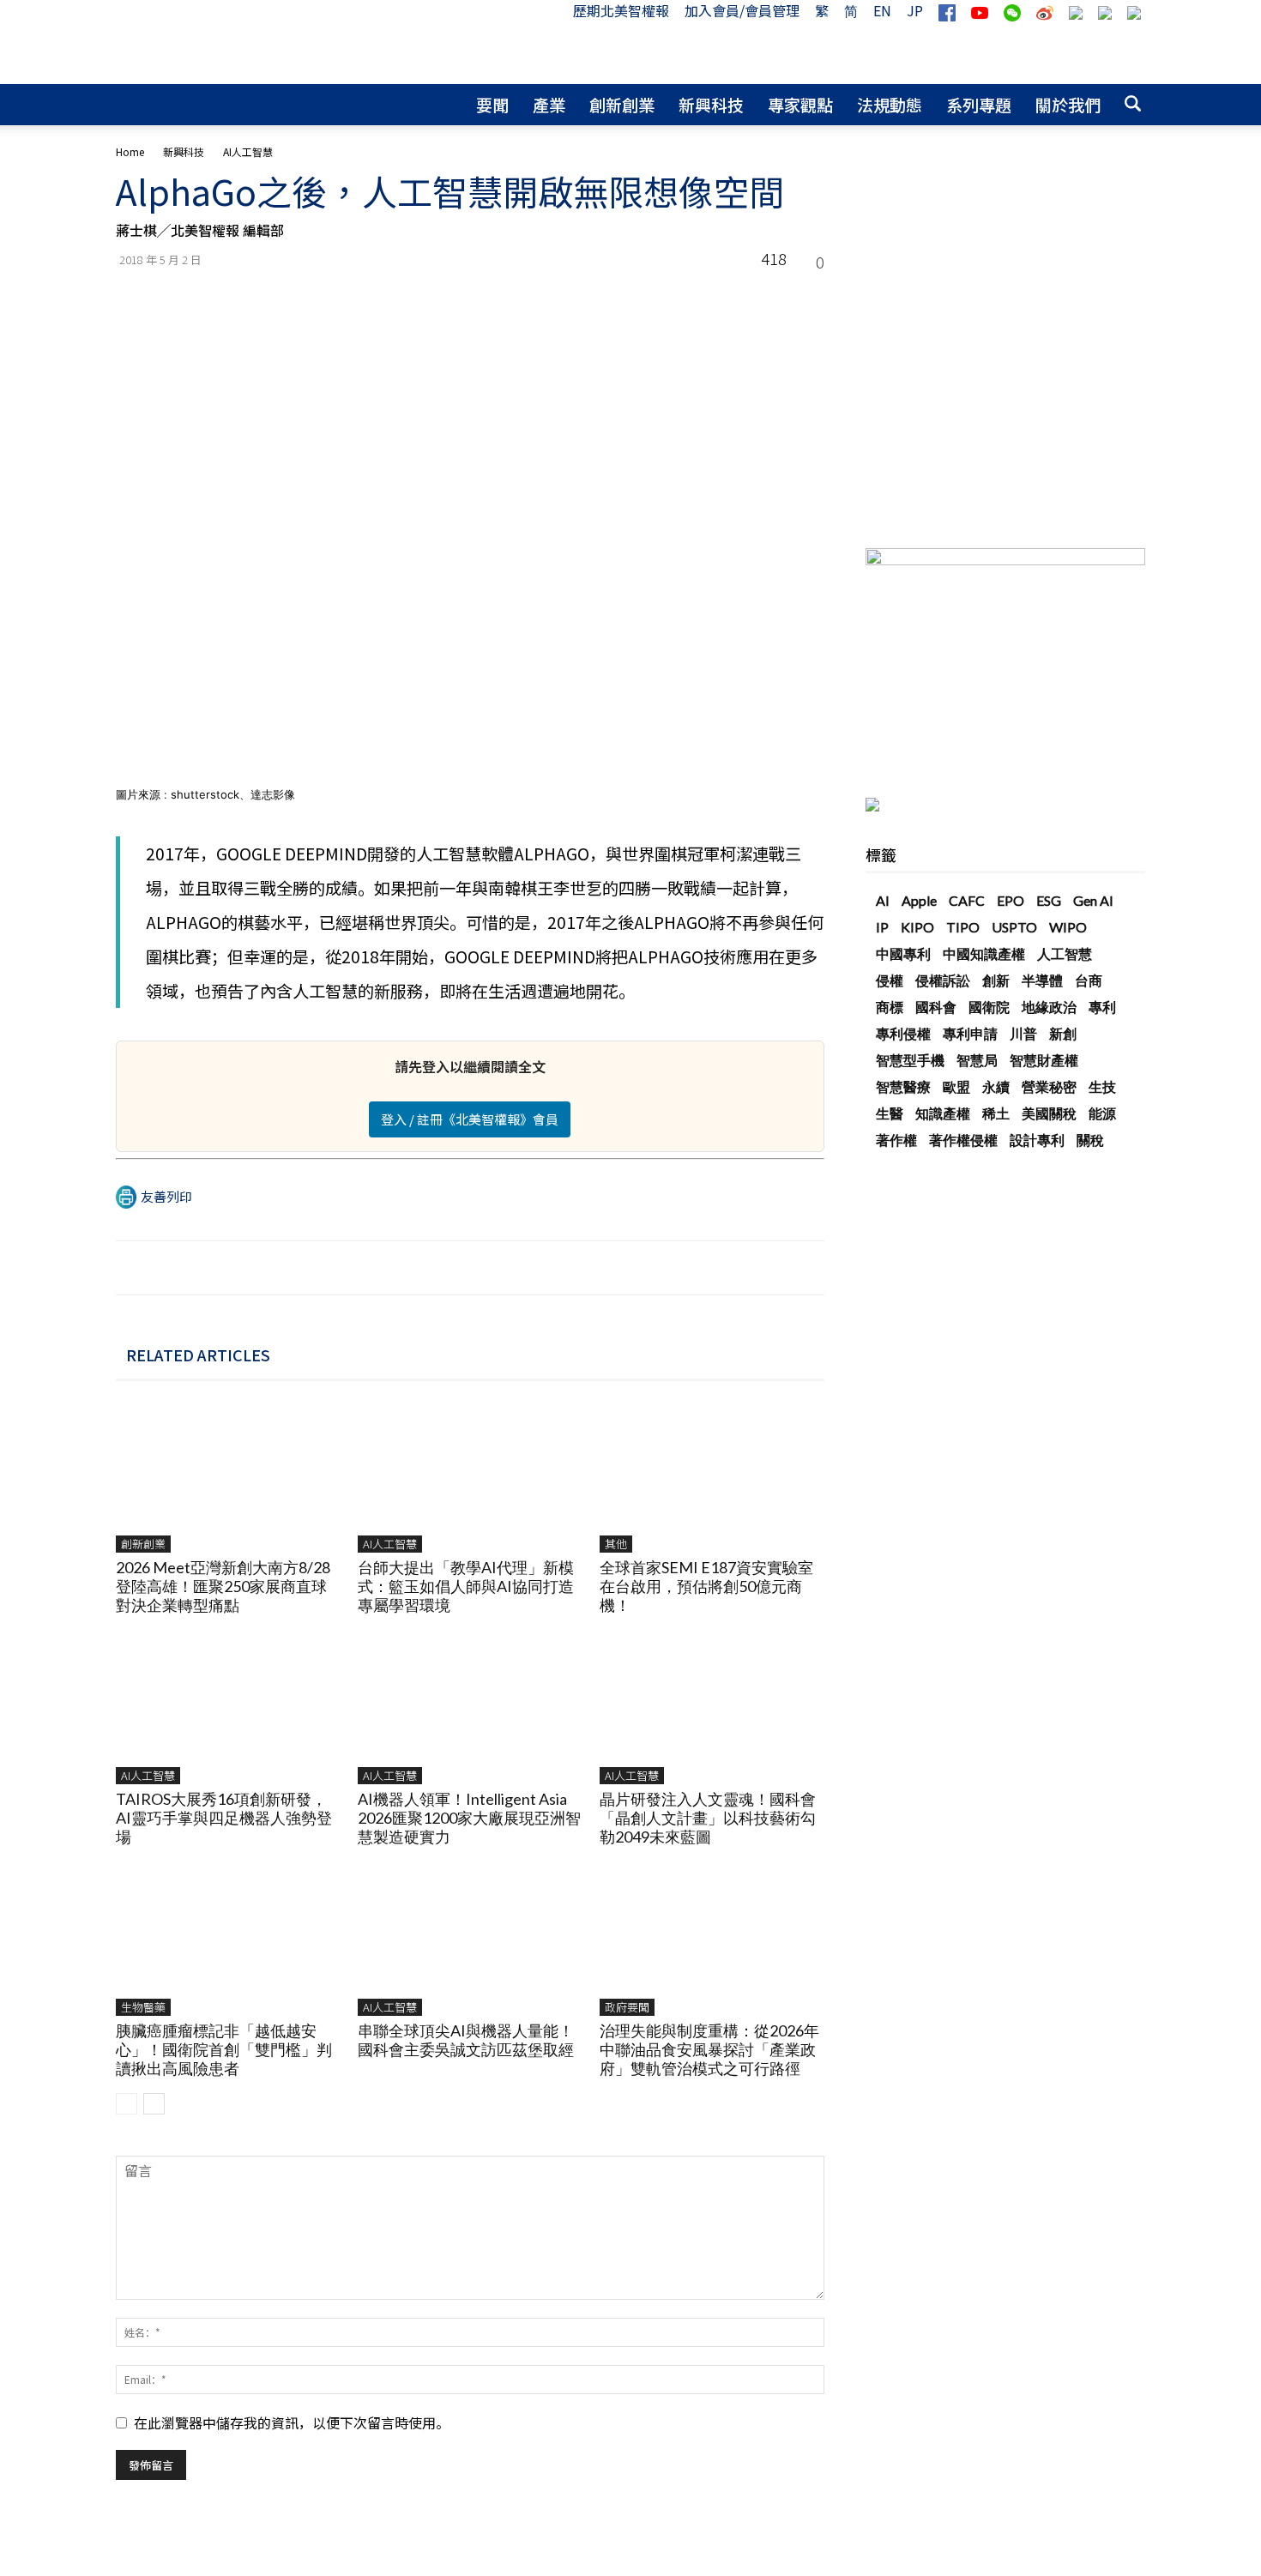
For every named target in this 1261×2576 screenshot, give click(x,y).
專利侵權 (903, 1033)
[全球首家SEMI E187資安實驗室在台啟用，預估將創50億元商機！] (712, 1476)
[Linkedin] (687, 298)
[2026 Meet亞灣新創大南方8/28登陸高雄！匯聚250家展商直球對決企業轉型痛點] (228, 1476)
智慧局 (977, 1060)
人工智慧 (1065, 953)
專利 (1102, 1007)
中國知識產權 (984, 953)
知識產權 (943, 1113)
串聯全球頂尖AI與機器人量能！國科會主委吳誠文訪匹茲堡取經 (466, 2040)
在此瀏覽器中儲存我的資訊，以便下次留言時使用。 (292, 2422)
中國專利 (903, 953)
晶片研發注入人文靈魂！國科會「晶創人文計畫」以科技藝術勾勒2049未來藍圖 (708, 1818)
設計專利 (1037, 1140)
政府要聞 (627, 2007)
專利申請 (970, 1033)
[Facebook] (608, 298)
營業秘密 (1049, 1086)
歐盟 (956, 1086)
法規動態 (890, 104)
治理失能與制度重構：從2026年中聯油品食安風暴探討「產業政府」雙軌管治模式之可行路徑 (709, 2049)
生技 (1102, 1086)
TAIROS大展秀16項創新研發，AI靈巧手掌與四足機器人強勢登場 (224, 1818)
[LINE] (727, 298)
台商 (1089, 980)
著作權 (896, 1140)
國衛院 (989, 1007)
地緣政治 (1049, 1007)
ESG (1049, 900)
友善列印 (166, 1196)
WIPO (1068, 927)
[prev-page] (127, 2104)
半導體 (1042, 980)
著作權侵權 (963, 1140)
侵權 (890, 980)
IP (882, 927)
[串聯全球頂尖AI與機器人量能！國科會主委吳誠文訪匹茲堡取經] (470, 1939)
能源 (1102, 1113)
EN (882, 10)
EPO (1011, 900)
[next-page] (154, 2104)
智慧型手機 (910, 1060)
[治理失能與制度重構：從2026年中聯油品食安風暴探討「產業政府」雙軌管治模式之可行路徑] (712, 1939)
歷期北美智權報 (621, 10)
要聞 (492, 104)
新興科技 (711, 104)
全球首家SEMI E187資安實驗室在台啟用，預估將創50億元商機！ (706, 1586)
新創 (1063, 1033)
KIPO (917, 927)
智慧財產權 (1044, 1060)
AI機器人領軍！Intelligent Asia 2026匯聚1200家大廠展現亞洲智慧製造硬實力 (469, 1818)
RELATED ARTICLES (198, 1354)
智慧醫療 (903, 1086)
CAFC (967, 900)
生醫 (890, 1113)
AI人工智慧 (390, 1544)
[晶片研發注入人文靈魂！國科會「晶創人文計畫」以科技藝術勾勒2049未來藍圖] (712, 1707)
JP (915, 10)
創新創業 (622, 104)
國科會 (936, 1007)
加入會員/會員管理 (742, 10)
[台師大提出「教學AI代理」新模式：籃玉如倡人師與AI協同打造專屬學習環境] (470, 1476)
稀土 (996, 1113)
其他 (616, 1544)
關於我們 (1068, 104)
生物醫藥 (143, 2007)
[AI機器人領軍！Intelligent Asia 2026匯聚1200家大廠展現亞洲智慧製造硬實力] (470, 1707)
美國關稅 (1049, 1113)
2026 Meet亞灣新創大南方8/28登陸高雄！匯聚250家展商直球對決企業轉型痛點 (223, 1586)
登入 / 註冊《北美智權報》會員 (470, 1119)
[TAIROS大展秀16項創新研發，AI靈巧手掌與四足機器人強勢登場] (228, 1707)
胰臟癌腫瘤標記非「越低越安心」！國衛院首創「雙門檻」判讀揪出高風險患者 (224, 2049)
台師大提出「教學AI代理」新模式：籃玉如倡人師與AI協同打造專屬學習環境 (466, 1586)
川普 (1023, 1033)
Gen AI (1093, 900)
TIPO (963, 927)
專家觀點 (800, 104)
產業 (549, 104)
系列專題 (979, 104)
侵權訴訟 (943, 980)
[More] (806, 298)
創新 (996, 980)
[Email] (766, 298)
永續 (996, 1086)
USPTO (1014, 927)
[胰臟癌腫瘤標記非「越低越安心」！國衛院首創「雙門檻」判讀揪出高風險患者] (228, 1939)
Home (130, 151)
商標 (890, 1007)
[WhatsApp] (648, 298)
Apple (919, 900)
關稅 (1090, 1140)
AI (883, 900)
